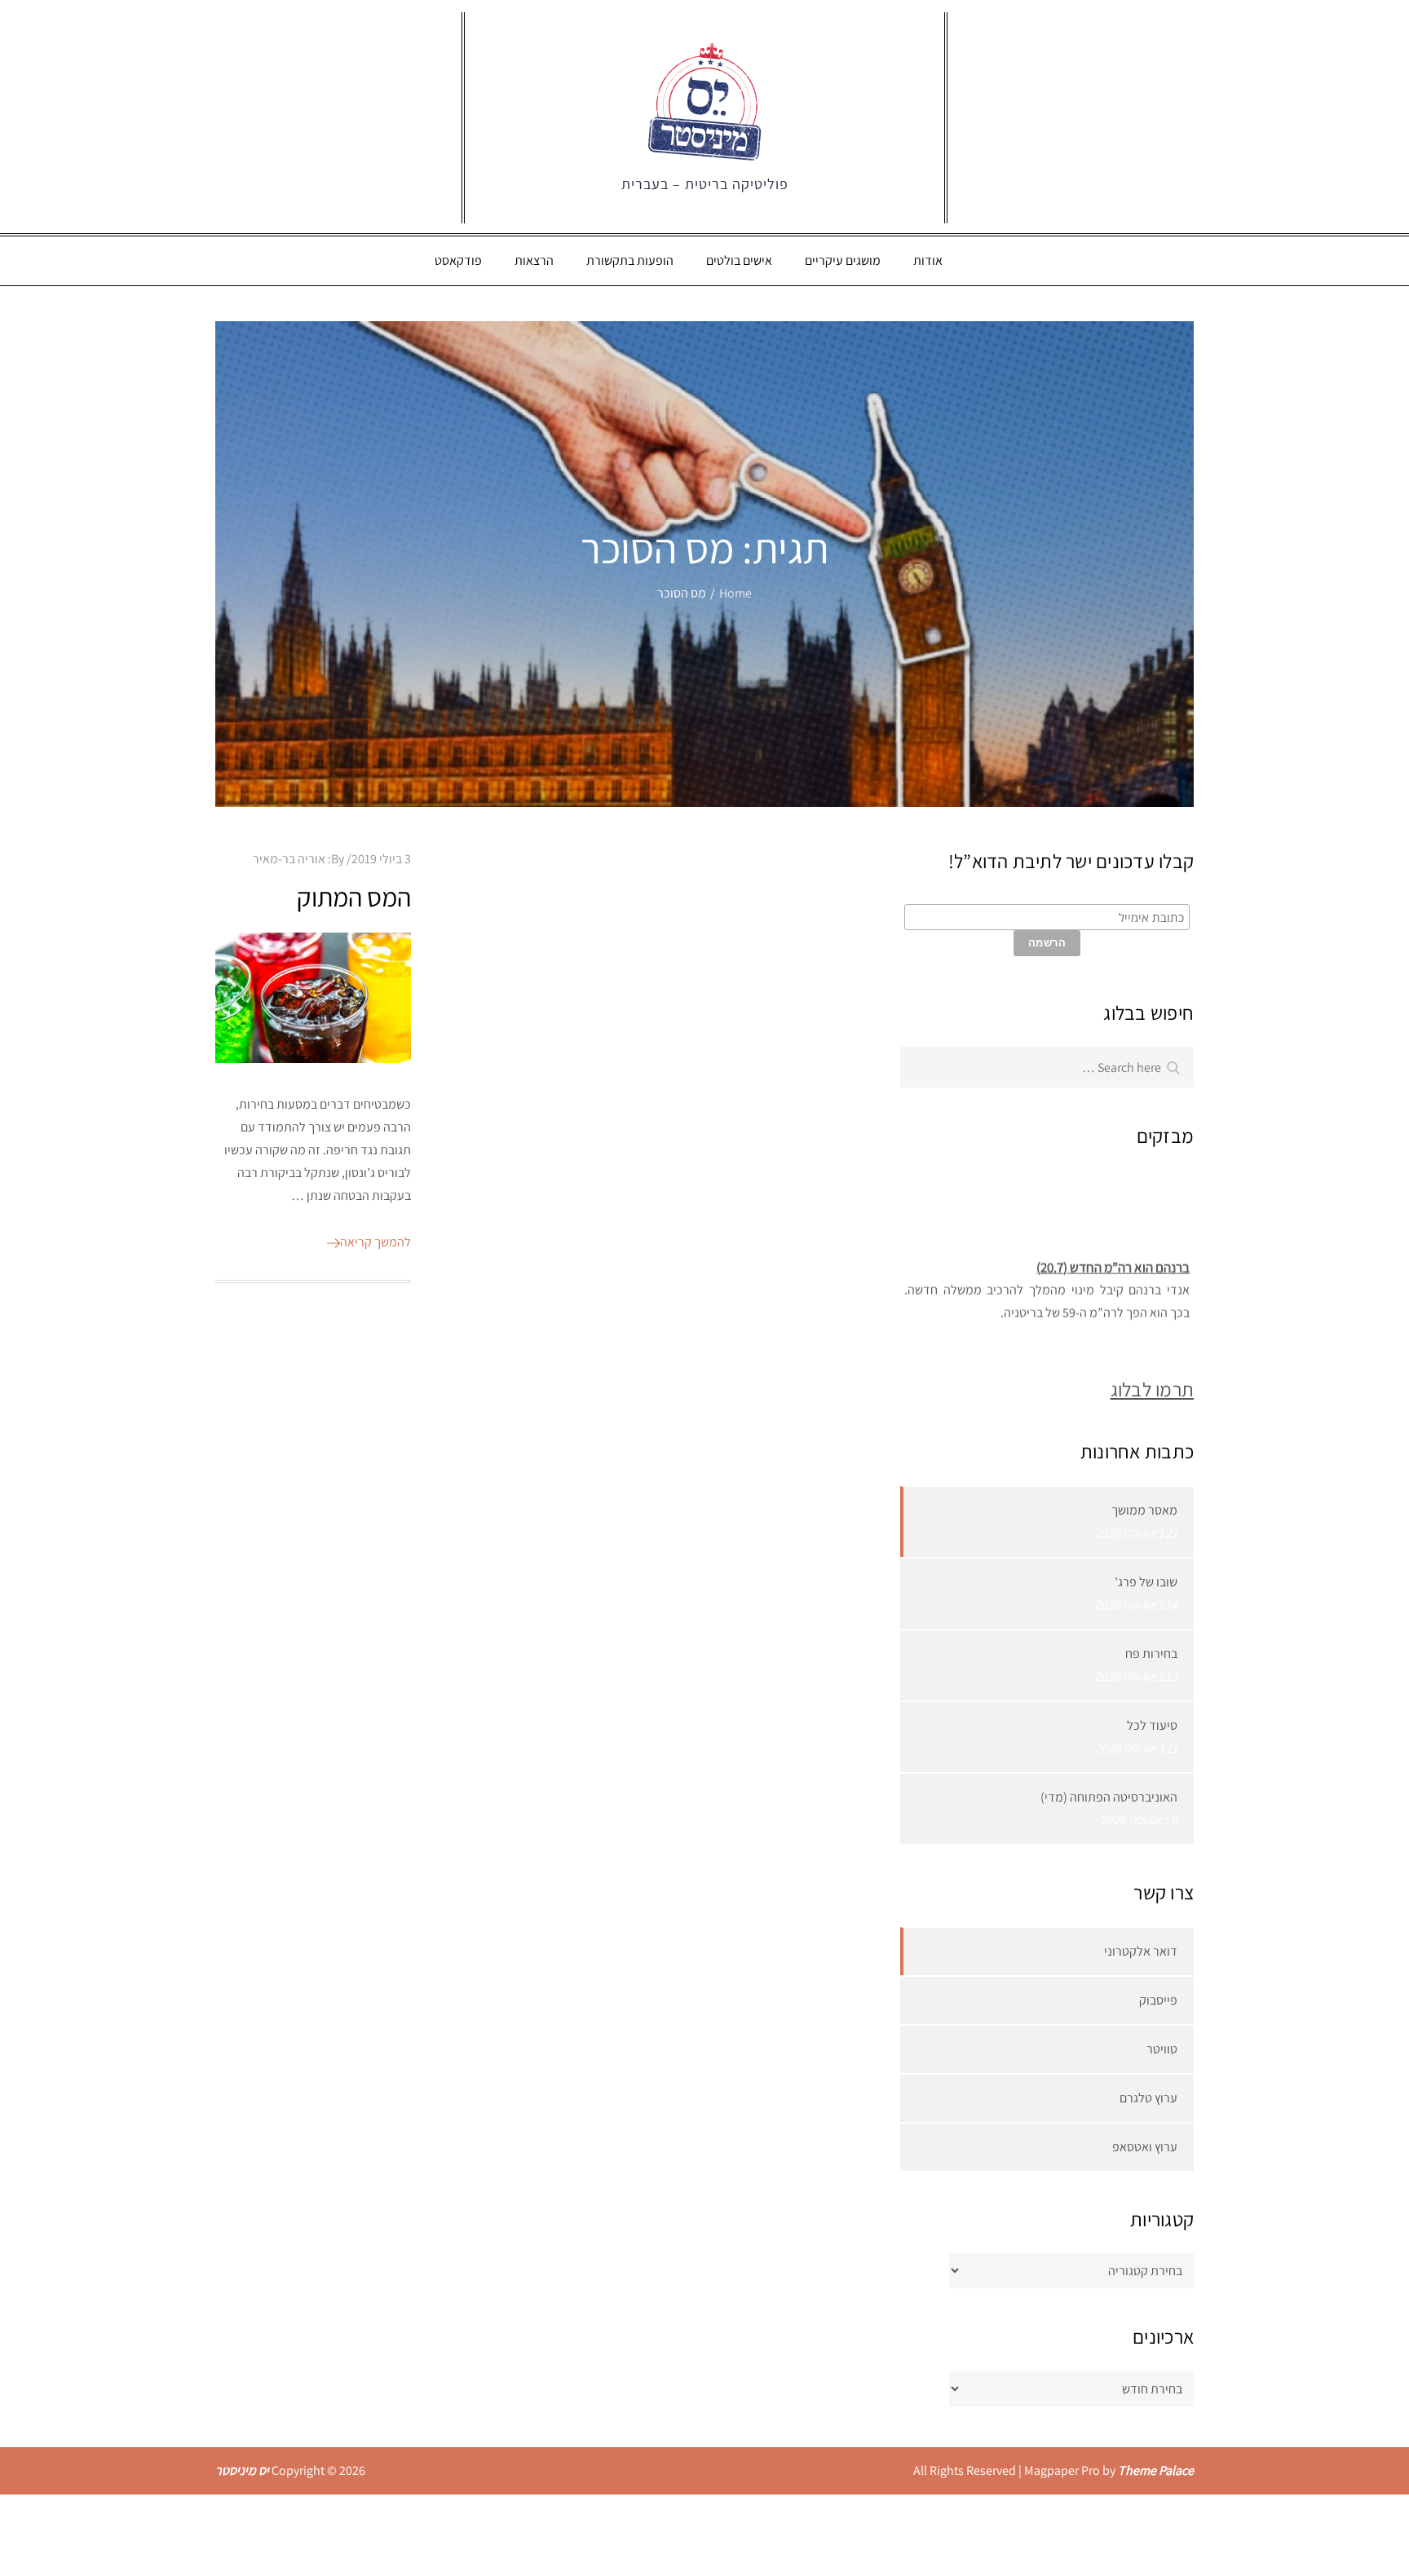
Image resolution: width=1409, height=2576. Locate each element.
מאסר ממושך (1144, 1510)
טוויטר (1162, 2049)
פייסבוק (1158, 2000)
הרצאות (534, 260)
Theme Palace (1156, 2470)
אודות (928, 260)
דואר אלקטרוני (1141, 1951)
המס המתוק (354, 897)
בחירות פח (1151, 1654)
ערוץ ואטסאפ (1145, 2147)
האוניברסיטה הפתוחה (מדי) (1109, 1797)
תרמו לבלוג (1152, 1389)
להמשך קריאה (375, 1242)
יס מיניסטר (242, 2470)
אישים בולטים (739, 260)
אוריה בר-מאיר (289, 859)
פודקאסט (458, 260)
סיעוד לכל (1152, 1725)
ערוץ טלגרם (1148, 2098)
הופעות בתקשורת (630, 260)
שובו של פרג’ (1146, 1582)
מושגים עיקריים (843, 260)
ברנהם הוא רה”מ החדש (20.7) (1113, 1257)
